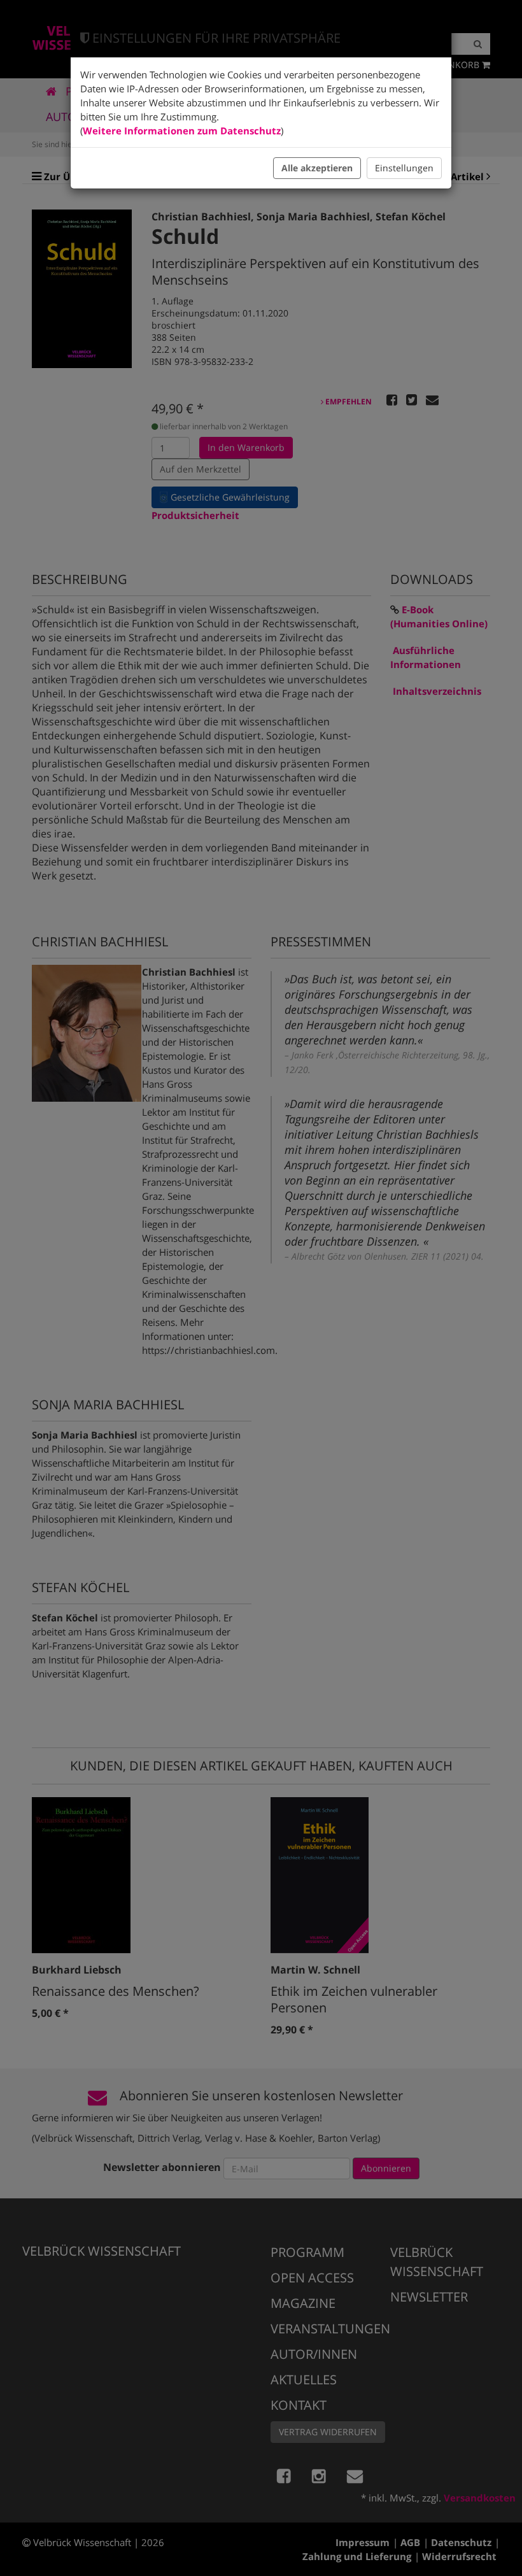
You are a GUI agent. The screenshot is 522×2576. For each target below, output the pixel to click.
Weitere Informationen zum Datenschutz (182, 131)
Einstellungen (404, 168)
